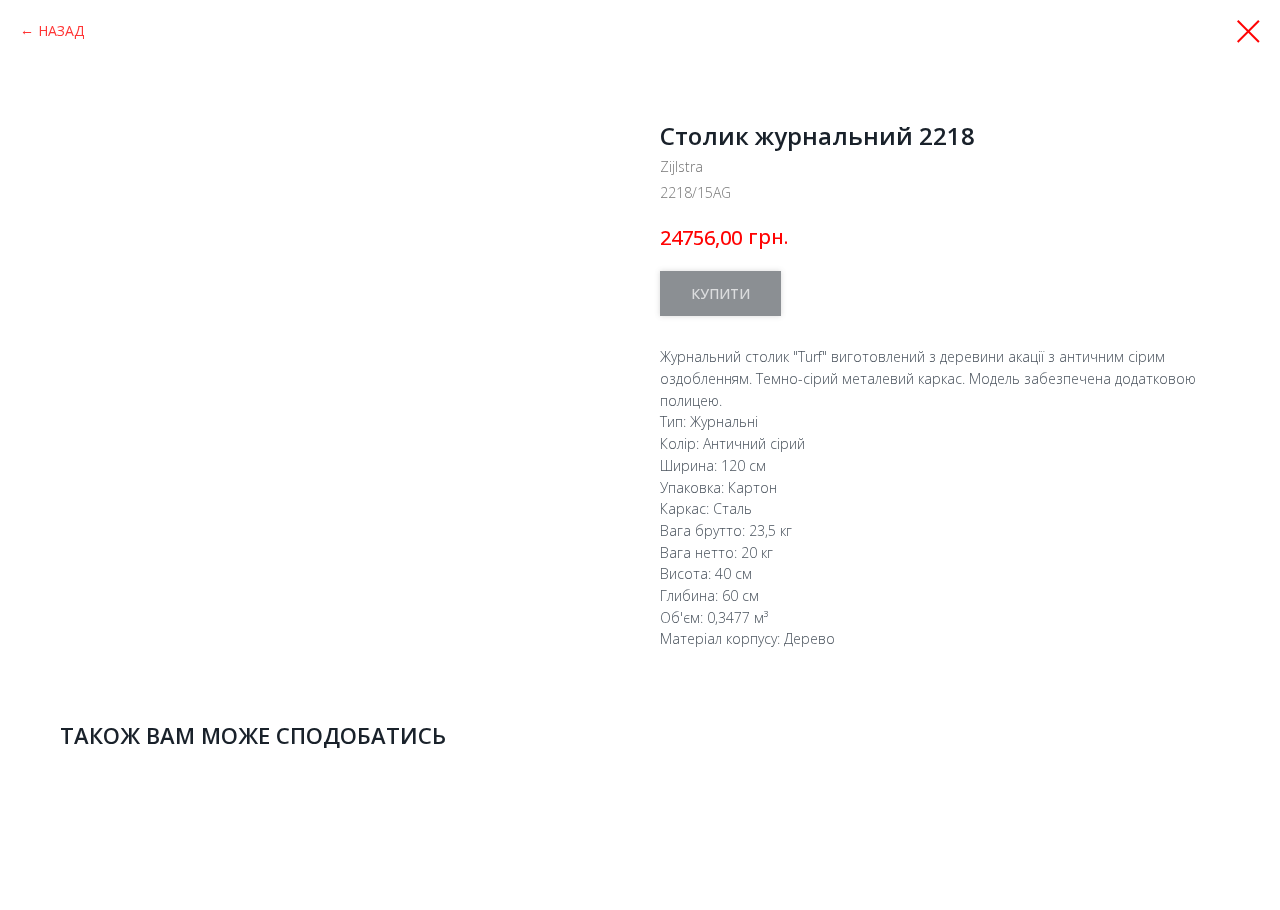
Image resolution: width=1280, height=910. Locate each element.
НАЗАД (61, 30)
